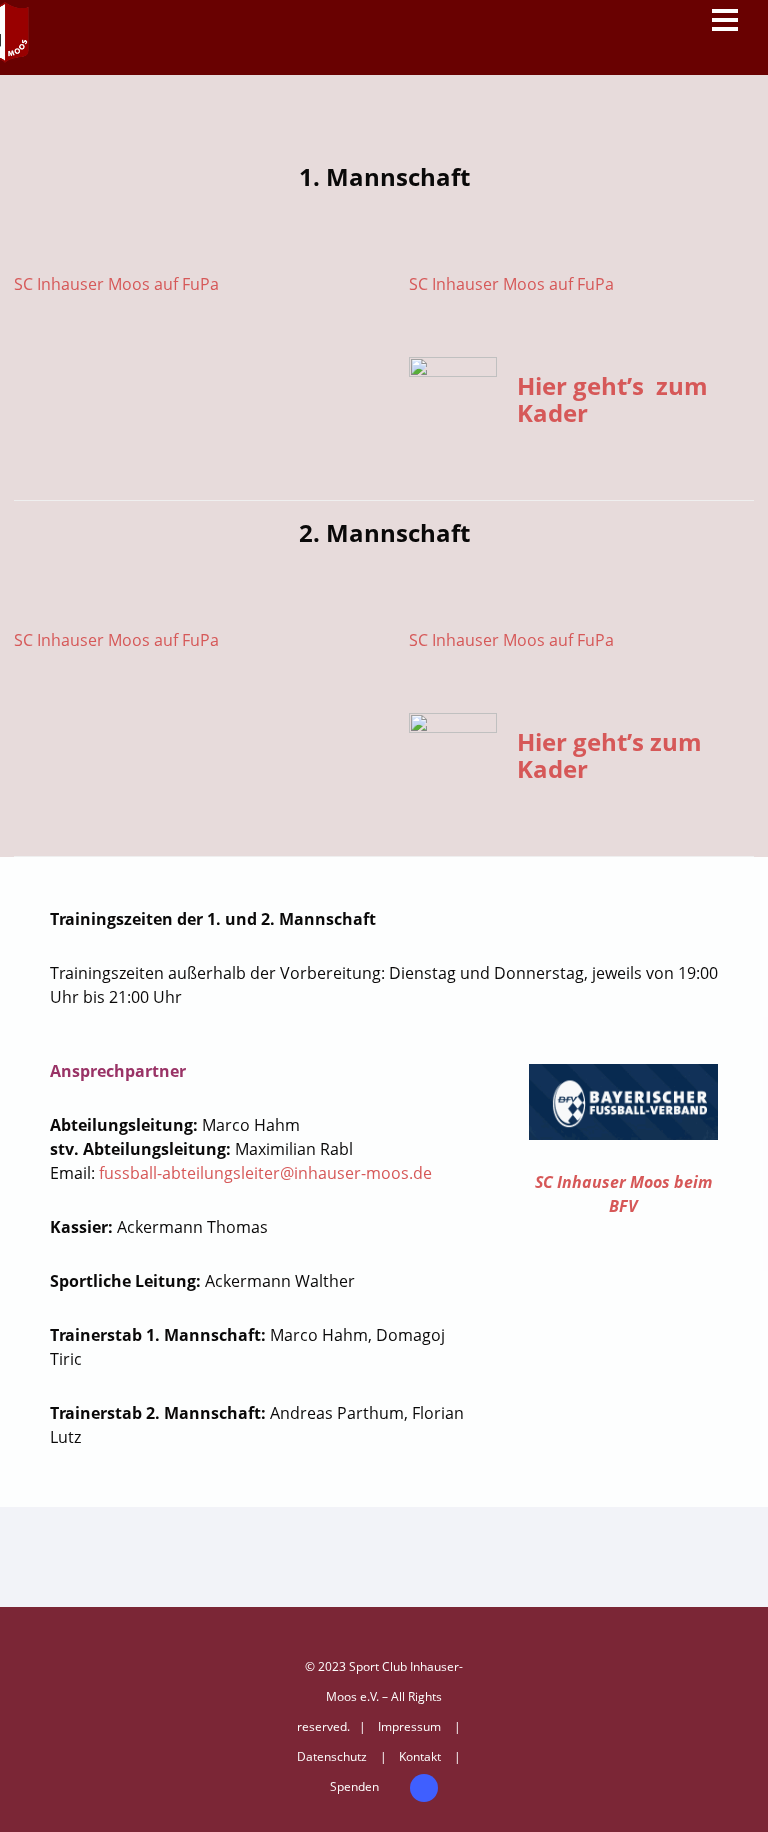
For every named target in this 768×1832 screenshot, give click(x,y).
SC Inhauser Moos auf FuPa (116, 284)
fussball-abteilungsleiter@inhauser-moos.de (265, 1173)
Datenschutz (332, 1756)
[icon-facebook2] (424, 1788)
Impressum (409, 1726)
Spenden (354, 1786)
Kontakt (420, 1756)
